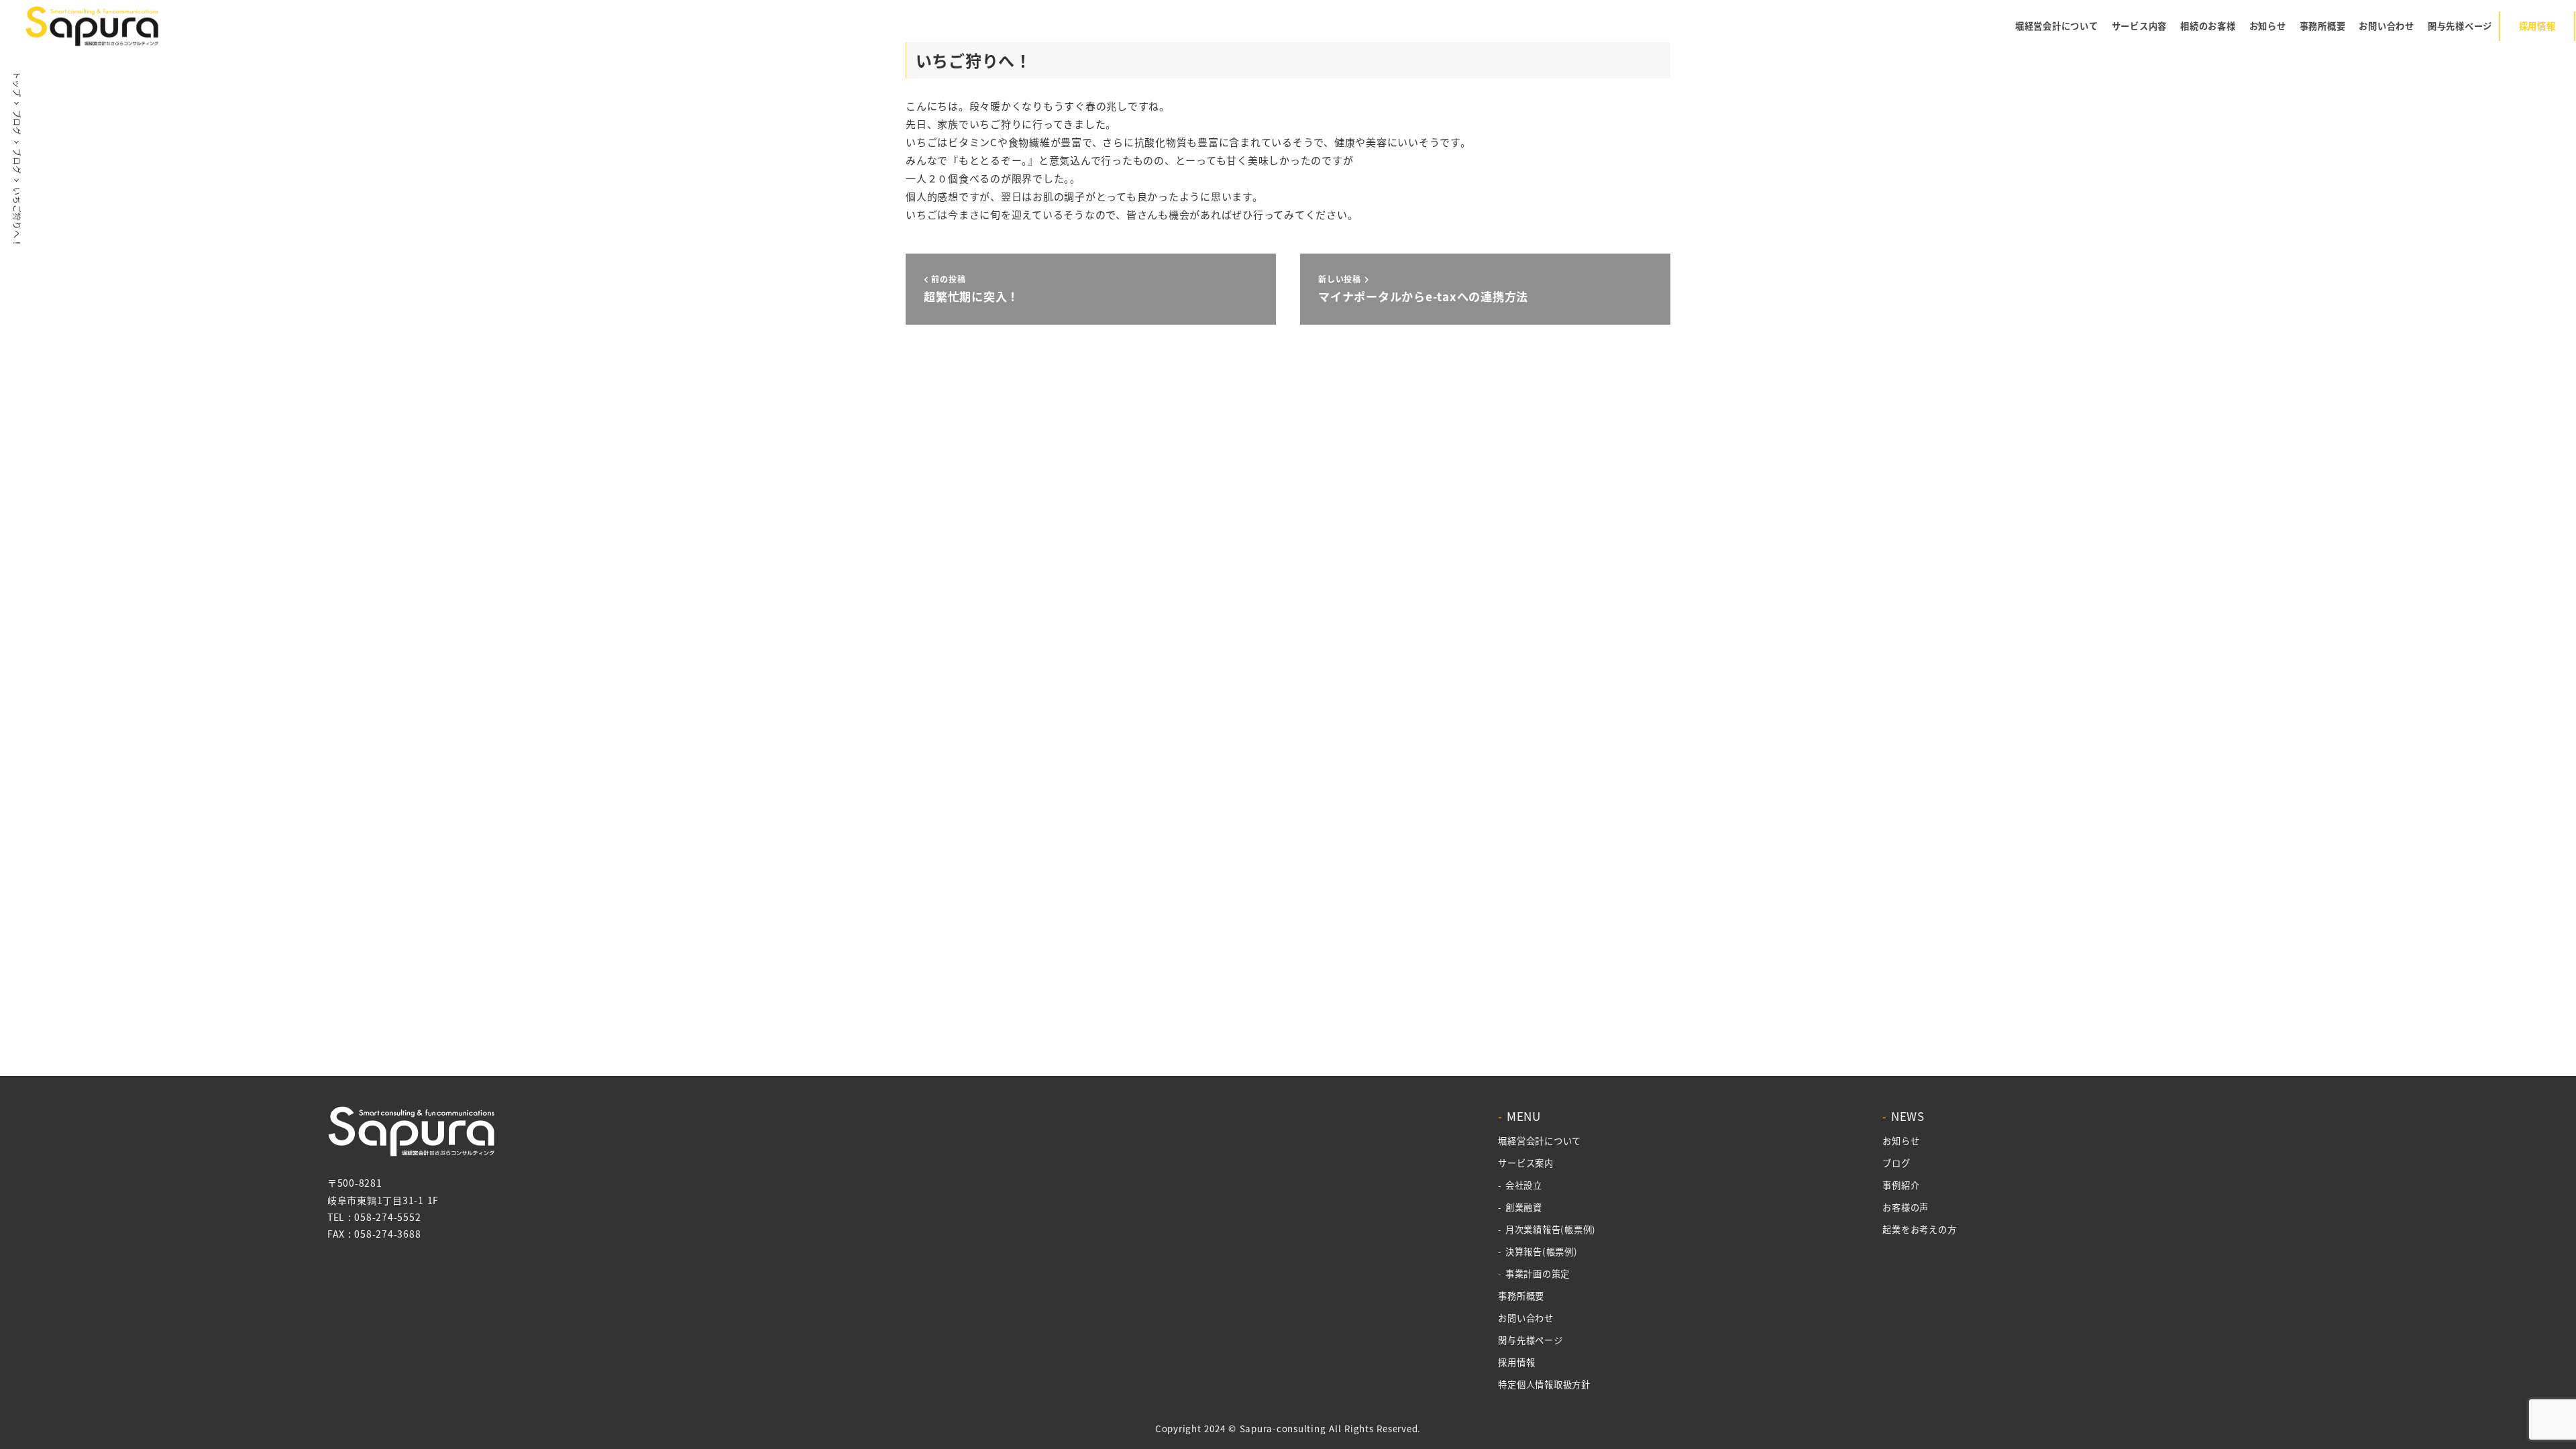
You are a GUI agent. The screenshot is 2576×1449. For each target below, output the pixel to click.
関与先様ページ (1530, 1340)
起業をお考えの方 (1919, 1229)
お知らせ (1901, 1141)
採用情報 (1516, 1362)
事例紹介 (1901, 1185)
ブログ (1896, 1163)
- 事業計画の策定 (1534, 1274)
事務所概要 (1521, 1296)
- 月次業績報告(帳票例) (1547, 1229)
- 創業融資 (1520, 1207)
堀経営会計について (1540, 1141)
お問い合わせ (1526, 1318)
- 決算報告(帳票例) (1538, 1251)
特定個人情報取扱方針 (1544, 1384)
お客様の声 (1906, 1207)
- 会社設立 (1520, 1185)
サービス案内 (1526, 1163)
